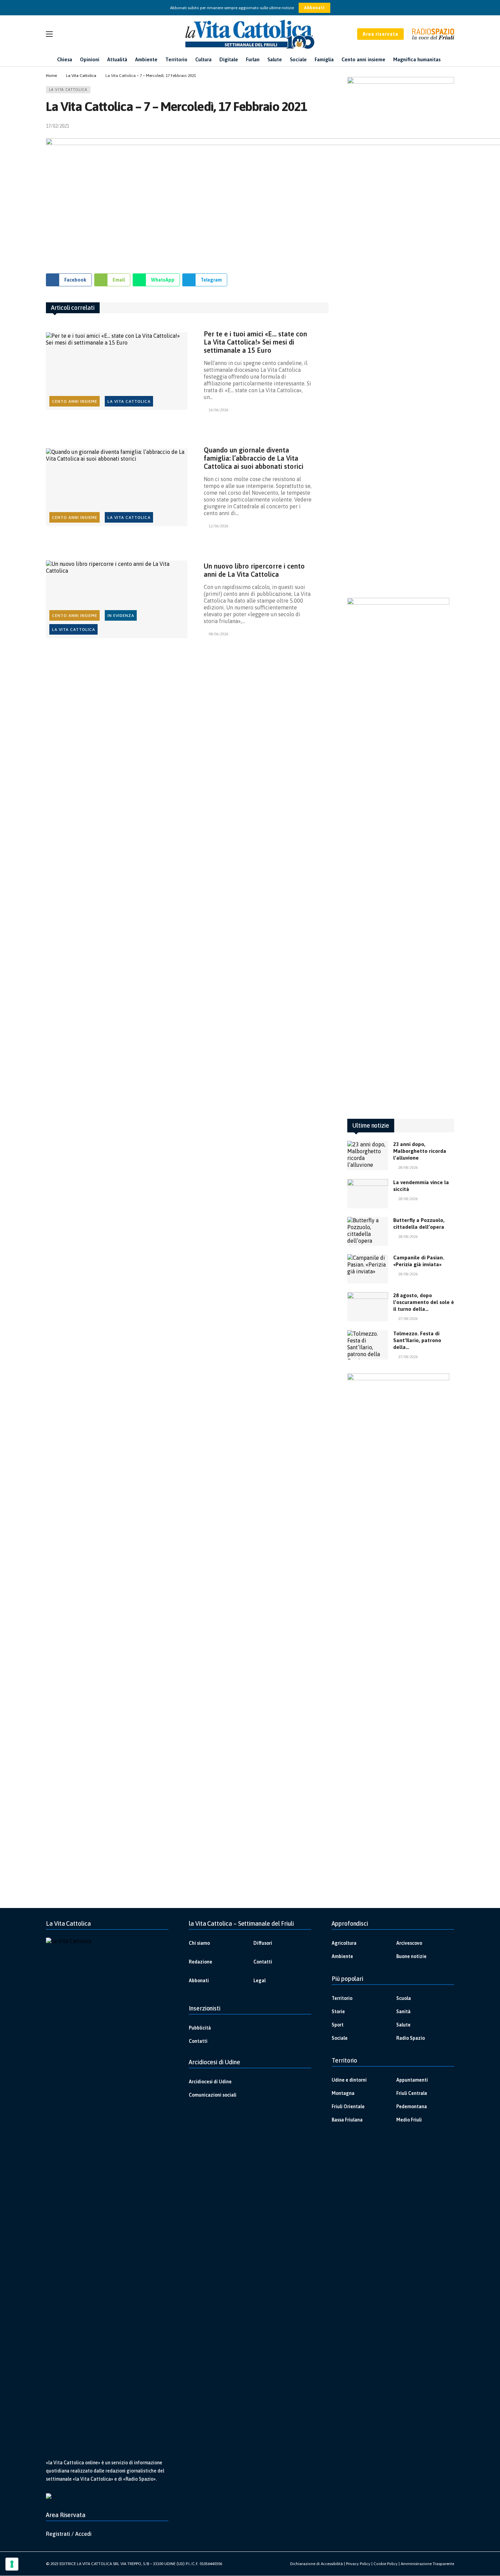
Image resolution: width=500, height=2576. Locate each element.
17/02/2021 (57, 126)
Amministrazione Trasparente (427, 2564)
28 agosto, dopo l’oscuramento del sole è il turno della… (424, 1302)
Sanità (403, 2011)
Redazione (201, 1962)
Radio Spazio (411, 2038)
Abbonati (314, 8)
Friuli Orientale (348, 2106)
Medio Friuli (409, 2120)
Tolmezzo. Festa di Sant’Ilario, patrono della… (417, 1340)
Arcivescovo (409, 1943)
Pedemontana (412, 2106)
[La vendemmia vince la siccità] (368, 1194)
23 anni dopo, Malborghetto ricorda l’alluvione (420, 1151)
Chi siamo (199, 1943)
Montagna (343, 2093)
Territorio (342, 1998)
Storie (338, 2011)
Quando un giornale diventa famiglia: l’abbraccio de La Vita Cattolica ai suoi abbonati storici (254, 458)
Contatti (263, 1962)
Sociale (340, 2038)
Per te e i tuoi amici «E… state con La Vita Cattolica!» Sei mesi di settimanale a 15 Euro (255, 342)
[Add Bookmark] (326, 126)
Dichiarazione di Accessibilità (316, 2564)
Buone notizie (411, 1956)
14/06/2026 (218, 410)
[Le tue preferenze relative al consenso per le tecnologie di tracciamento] (12, 2564)
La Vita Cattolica (68, 90)
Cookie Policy (386, 2564)
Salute (403, 2025)
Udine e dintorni (349, 2080)
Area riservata (380, 34)
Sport (338, 2025)
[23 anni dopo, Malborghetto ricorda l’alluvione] (368, 1156)
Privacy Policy (358, 2564)
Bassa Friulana (347, 2120)
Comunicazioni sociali (213, 2095)
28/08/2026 (408, 1167)
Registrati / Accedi (69, 2534)
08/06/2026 (218, 634)
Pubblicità (200, 2028)
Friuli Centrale (412, 2093)
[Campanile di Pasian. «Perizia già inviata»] (368, 1269)
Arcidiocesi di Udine (210, 2082)
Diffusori (263, 1943)
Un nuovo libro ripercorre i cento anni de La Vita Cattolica (254, 570)
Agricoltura (344, 1943)
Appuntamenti (412, 2080)
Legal (260, 1981)
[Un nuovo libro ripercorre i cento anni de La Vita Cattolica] (117, 599)
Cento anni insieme (75, 401)
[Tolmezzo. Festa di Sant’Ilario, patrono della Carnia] (368, 1345)
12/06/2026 (218, 526)
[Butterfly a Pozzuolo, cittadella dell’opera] (368, 1231)
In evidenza (121, 616)
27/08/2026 (408, 1319)
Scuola (404, 1998)
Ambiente (342, 1956)
